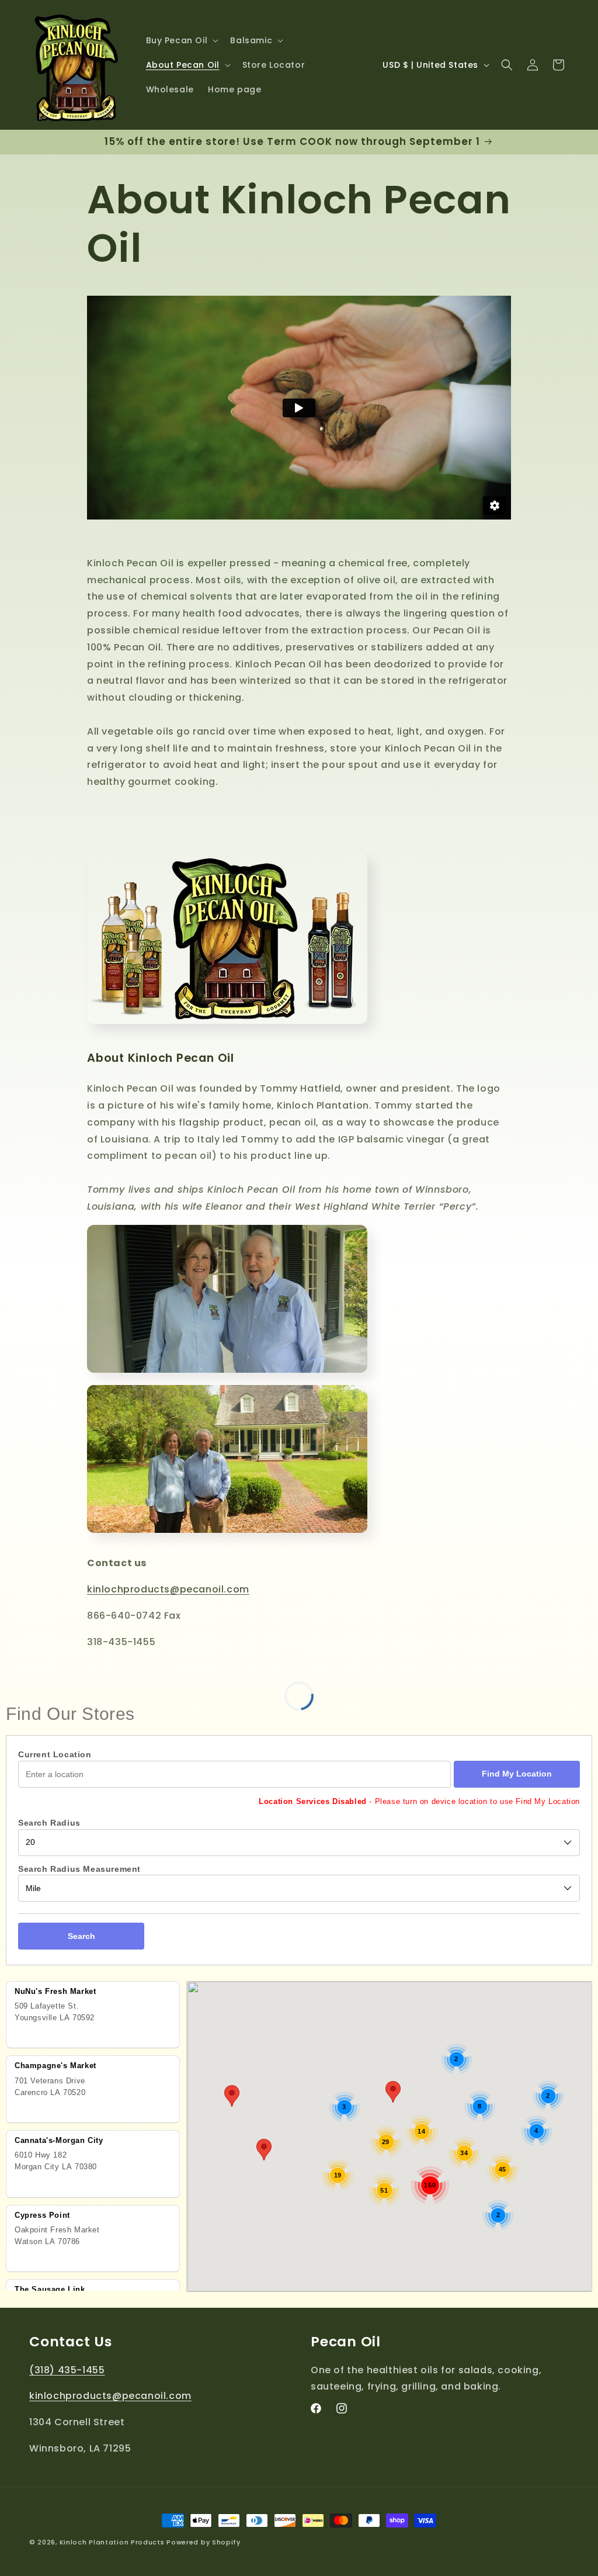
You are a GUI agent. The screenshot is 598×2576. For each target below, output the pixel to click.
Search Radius (49, 1823)
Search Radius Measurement (79, 1869)
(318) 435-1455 (67, 2370)
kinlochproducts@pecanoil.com (168, 1589)
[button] (181, 40)
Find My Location (517, 1774)
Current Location (55, 1754)
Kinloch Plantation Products (112, 2542)
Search (81, 1936)
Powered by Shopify (204, 2542)
